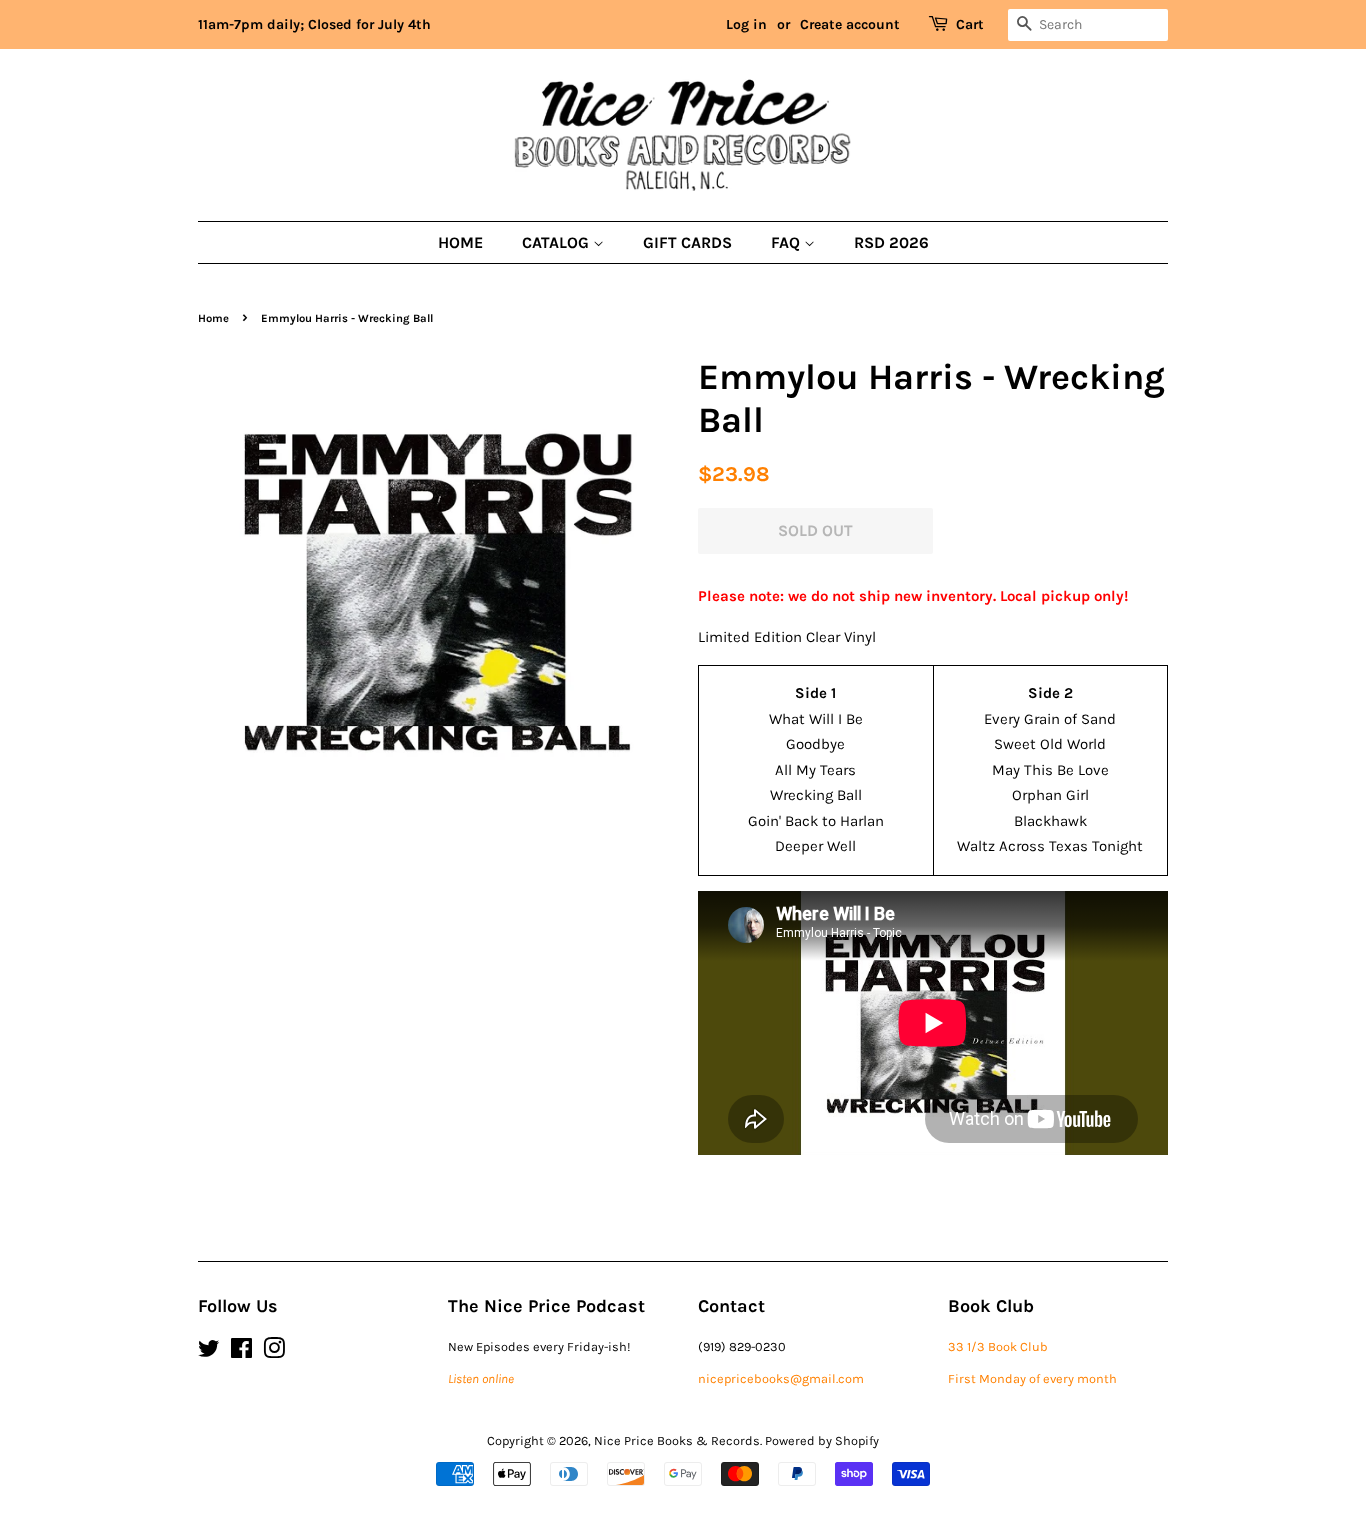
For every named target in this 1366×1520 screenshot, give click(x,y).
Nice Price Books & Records (677, 1440)
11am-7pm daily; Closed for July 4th (314, 24)
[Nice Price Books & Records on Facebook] (241, 1352)
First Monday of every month (1032, 1378)
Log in (746, 24)
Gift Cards (687, 242)
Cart (970, 24)
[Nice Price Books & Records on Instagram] (274, 1352)
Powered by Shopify (822, 1440)
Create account (850, 24)
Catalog (557, 242)
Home (460, 242)
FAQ (787, 242)
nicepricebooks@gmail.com (781, 1378)
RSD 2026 (891, 242)
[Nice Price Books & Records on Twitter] (209, 1352)
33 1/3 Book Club (998, 1346)
